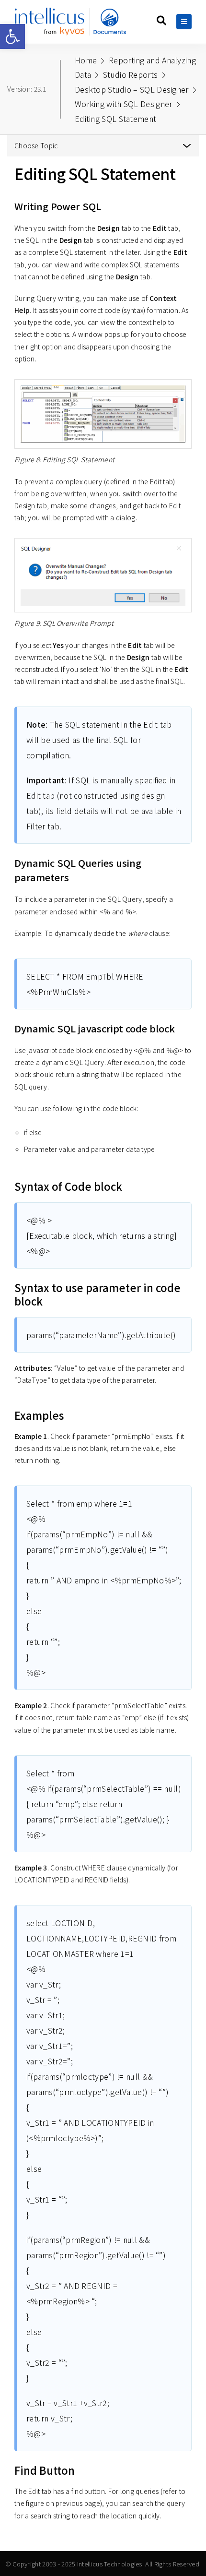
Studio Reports (130, 74)
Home (86, 60)
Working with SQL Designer (124, 104)
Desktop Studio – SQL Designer (132, 89)
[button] (12, 36)
